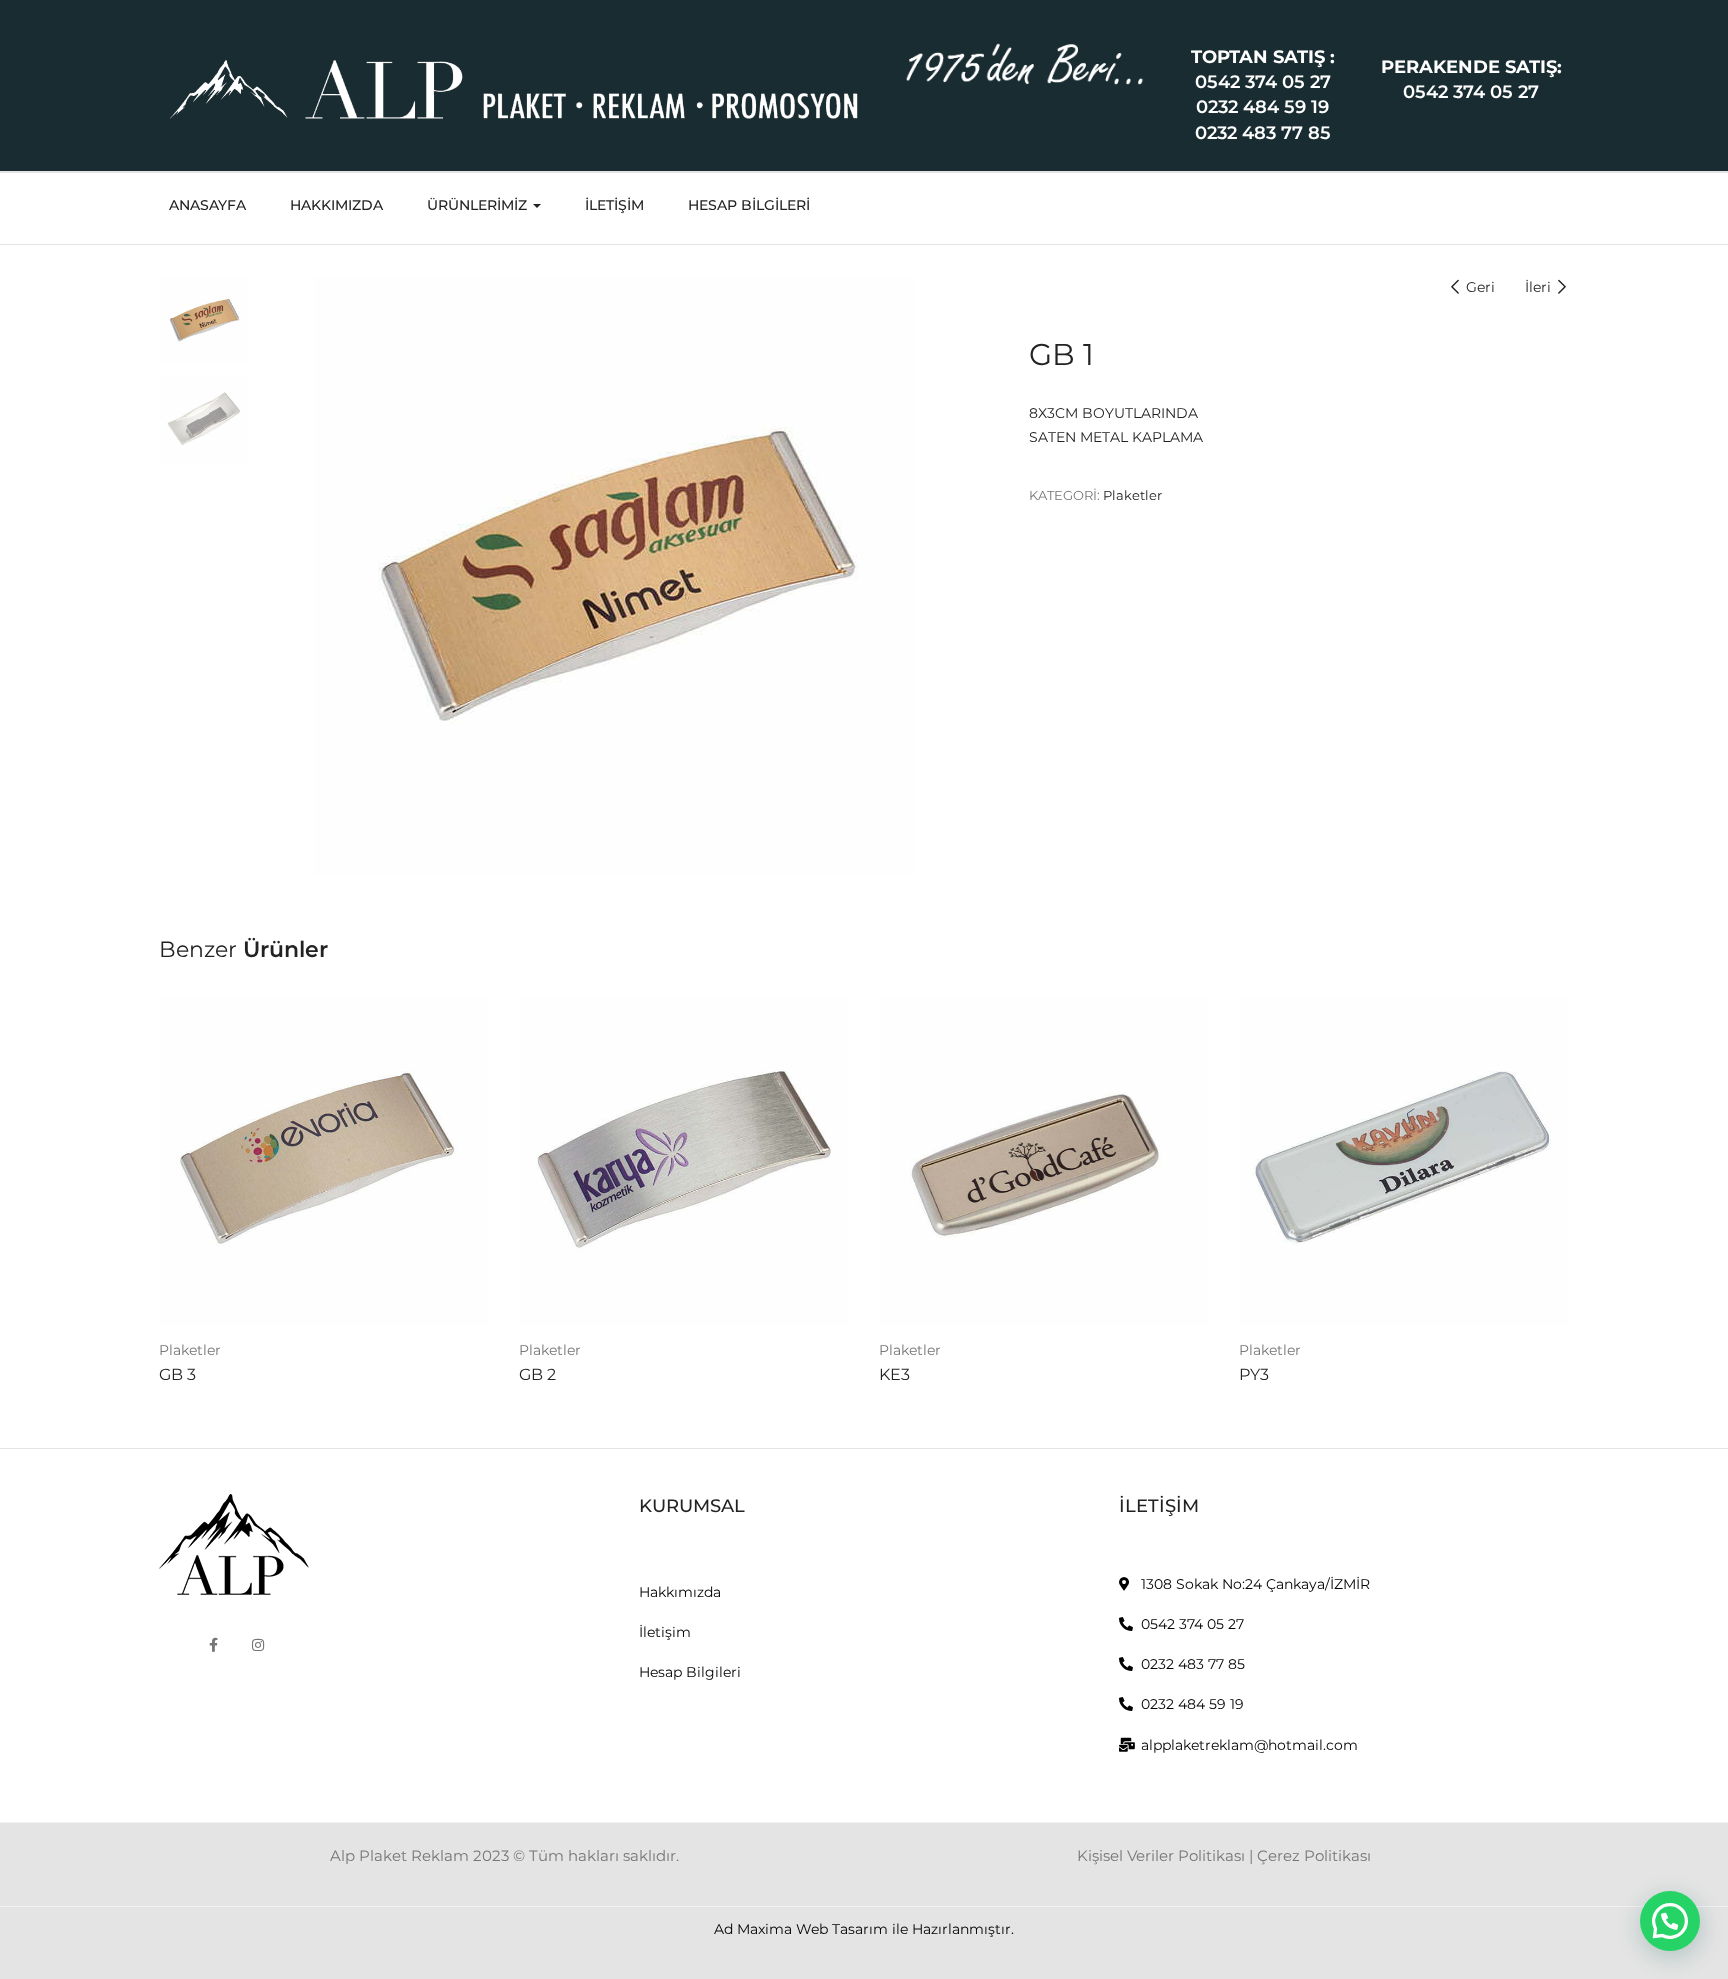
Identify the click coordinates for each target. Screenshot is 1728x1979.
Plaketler (1132, 495)
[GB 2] (684, 1161)
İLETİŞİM (614, 205)
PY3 (1254, 1374)
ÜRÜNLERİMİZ (479, 205)
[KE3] (1044, 1161)
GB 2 (537, 1374)
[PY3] (1404, 1161)
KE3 (894, 1374)
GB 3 (177, 1374)
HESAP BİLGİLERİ (749, 205)
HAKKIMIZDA (336, 205)
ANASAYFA (207, 205)
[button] (1670, 1921)
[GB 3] (324, 1161)
